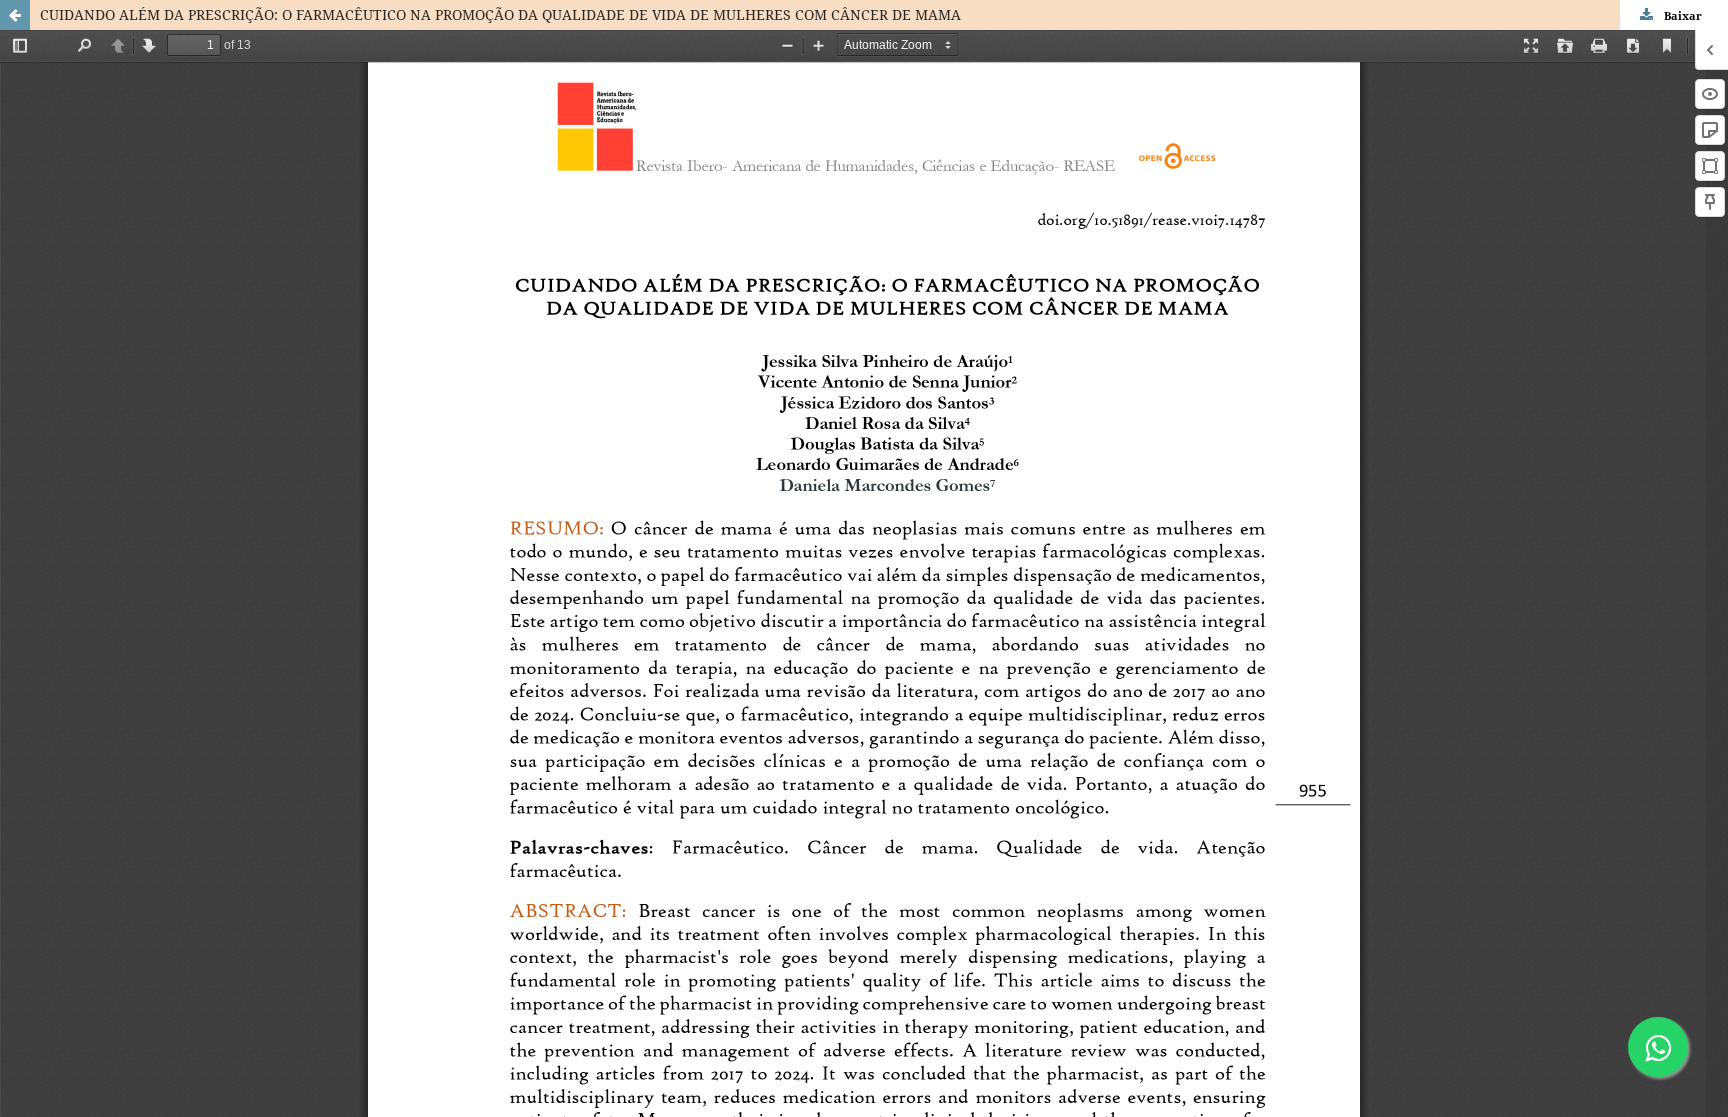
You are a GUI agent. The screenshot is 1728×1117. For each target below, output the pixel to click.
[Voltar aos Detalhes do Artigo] (15, 15)
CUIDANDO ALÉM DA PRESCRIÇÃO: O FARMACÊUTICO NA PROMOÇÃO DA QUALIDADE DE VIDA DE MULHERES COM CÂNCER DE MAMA (500, 14)
